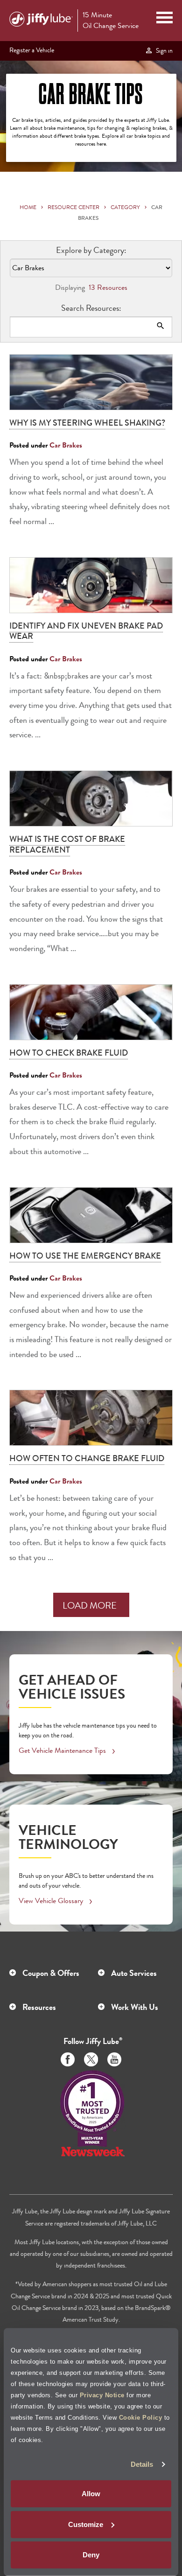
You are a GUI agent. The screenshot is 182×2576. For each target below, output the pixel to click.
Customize (86, 2524)
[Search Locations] (161, 326)
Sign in (163, 50)
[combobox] (91, 327)
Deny (91, 2555)
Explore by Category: (91, 250)
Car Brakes (66, 445)
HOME (28, 207)
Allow (91, 2494)
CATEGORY (125, 207)
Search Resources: (91, 308)
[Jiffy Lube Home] (41, 21)
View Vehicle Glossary (51, 1900)
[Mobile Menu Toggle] (164, 19)
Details (142, 2464)
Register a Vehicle (32, 50)
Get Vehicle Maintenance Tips (62, 1750)
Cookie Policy (141, 2417)
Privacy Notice (102, 2395)
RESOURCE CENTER (73, 207)
